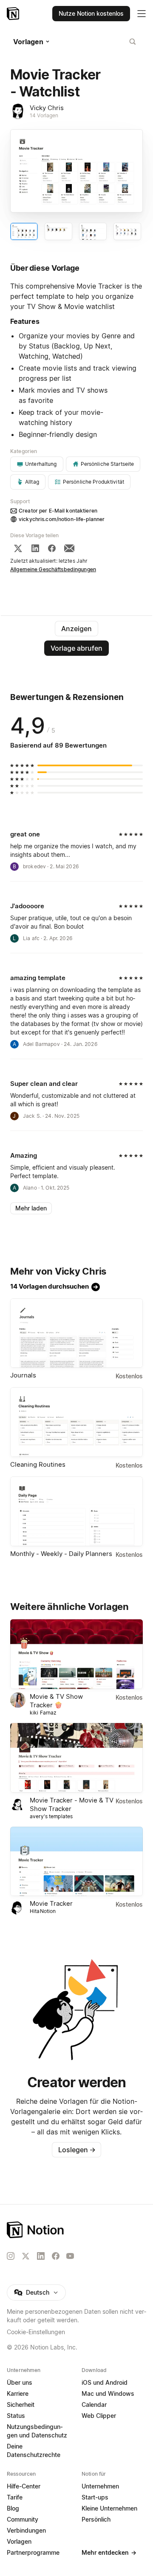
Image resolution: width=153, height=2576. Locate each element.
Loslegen (77, 2150)
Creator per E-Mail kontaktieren (58, 511)
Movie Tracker (51, 1903)
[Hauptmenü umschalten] (142, 14)
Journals (23, 1375)
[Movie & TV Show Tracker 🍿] (76, 1654)
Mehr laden (31, 1208)
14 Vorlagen (44, 115)
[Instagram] (11, 2256)
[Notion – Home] (76, 2230)
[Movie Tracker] (76, 1862)
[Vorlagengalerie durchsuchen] (133, 42)
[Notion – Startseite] (14, 14)
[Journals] (76, 1333)
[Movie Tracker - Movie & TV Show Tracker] (76, 1758)
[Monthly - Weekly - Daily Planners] (76, 1511)
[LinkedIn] (35, 548)
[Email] (69, 548)
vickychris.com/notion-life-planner (62, 519)
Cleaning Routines (38, 1464)
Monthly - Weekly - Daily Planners (61, 1554)
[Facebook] (52, 548)
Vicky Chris (47, 108)
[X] (18, 548)
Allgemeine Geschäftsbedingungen (53, 569)
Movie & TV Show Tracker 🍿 (56, 1701)
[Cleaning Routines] (76, 1422)
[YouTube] (70, 2256)
